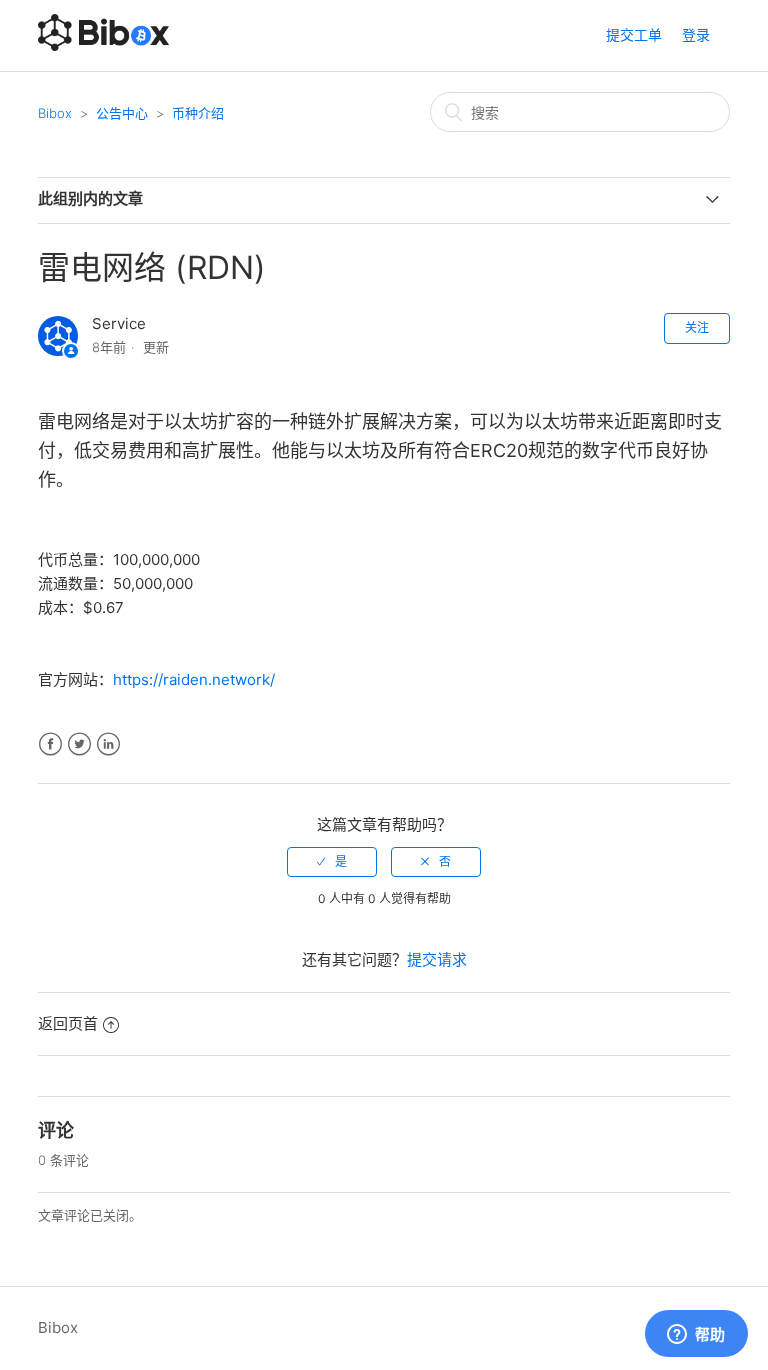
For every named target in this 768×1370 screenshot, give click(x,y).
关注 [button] (697, 327)
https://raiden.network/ (194, 679)
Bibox (55, 113)
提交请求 (437, 959)
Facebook (50, 744)
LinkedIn (108, 744)
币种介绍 (198, 113)
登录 (696, 34)
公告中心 (122, 113)
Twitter (79, 744)
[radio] (332, 862)
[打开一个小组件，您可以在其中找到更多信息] (696, 1335)
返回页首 (68, 1023)
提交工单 (634, 34)
